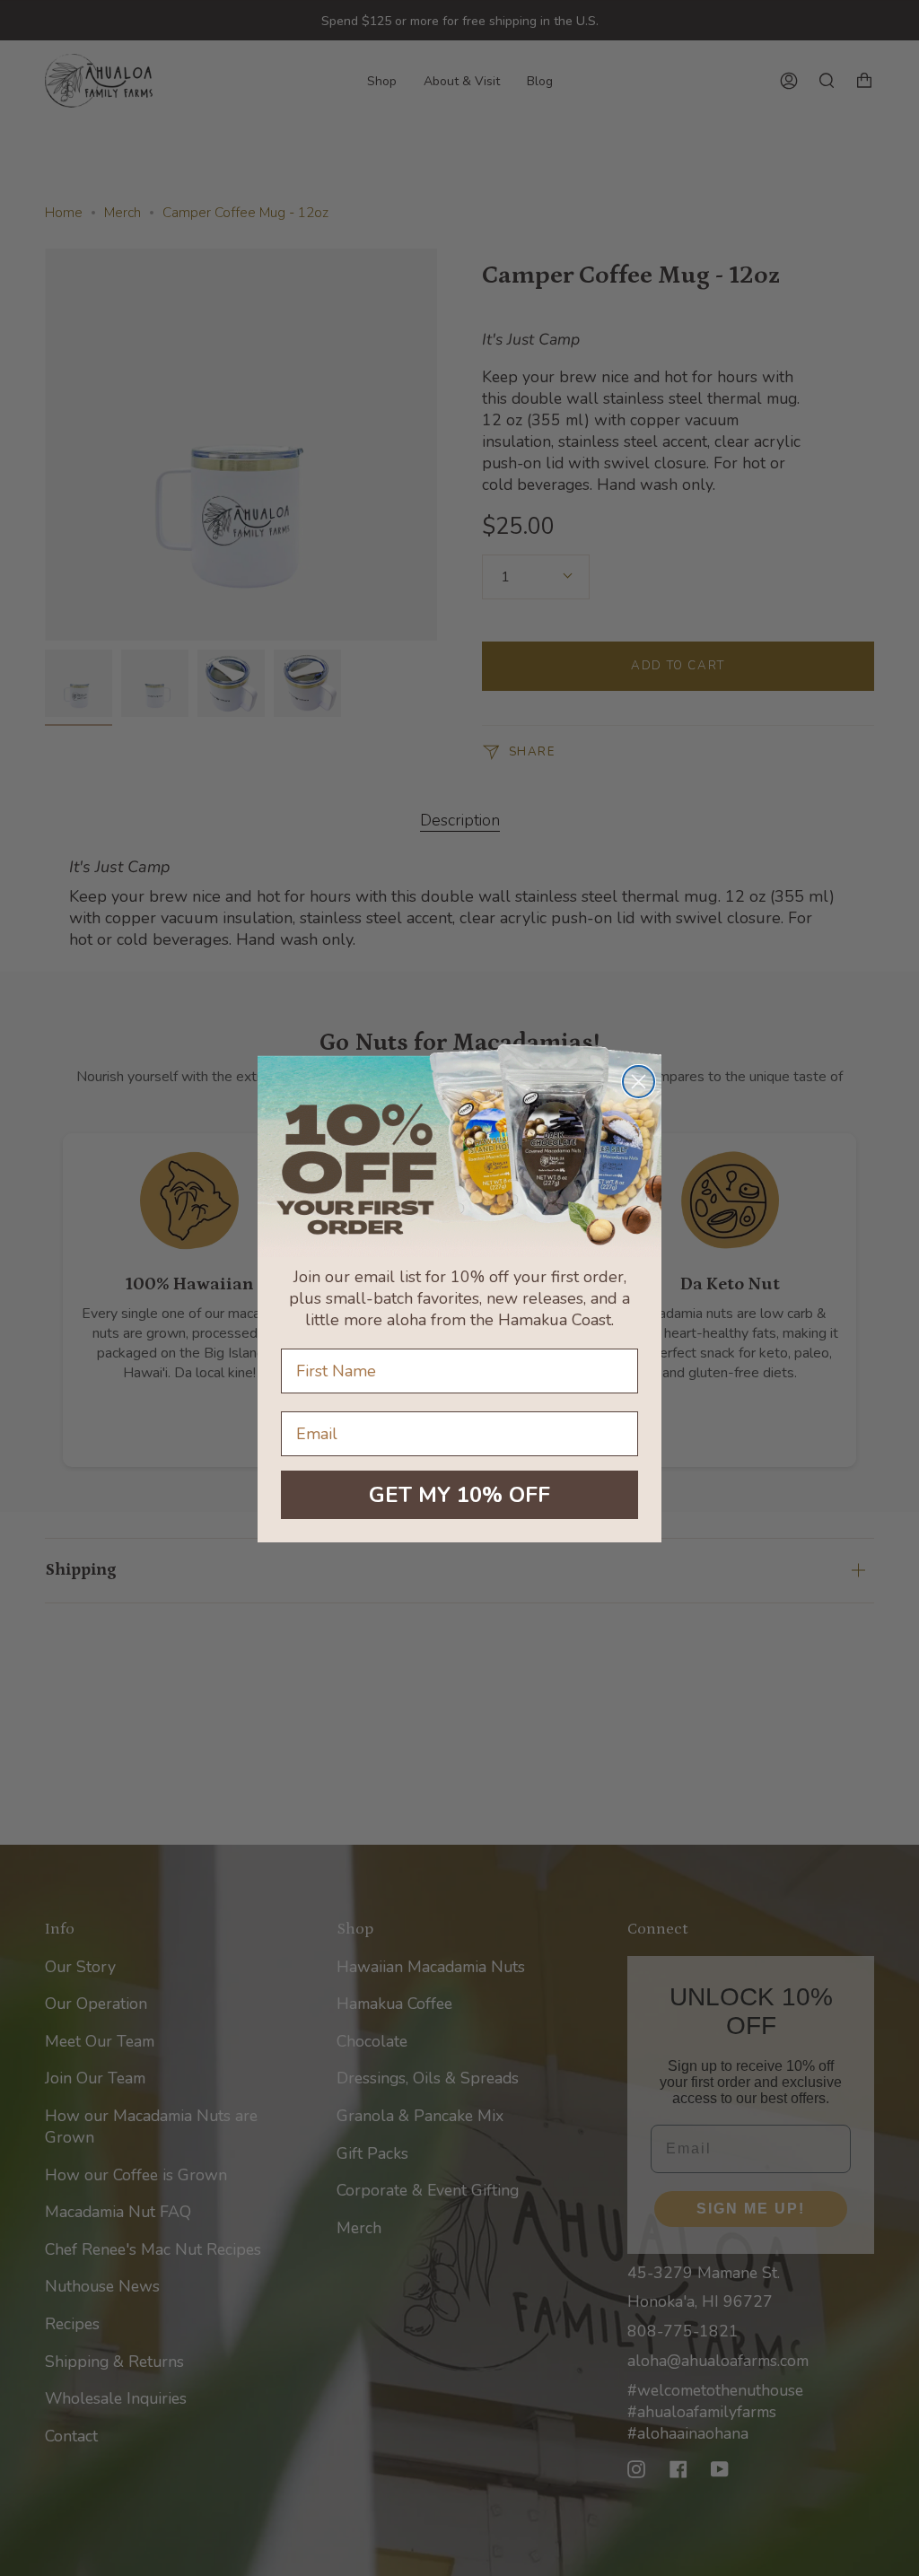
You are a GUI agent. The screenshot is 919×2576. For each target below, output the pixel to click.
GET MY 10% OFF (459, 1495)
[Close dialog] (639, 1082)
